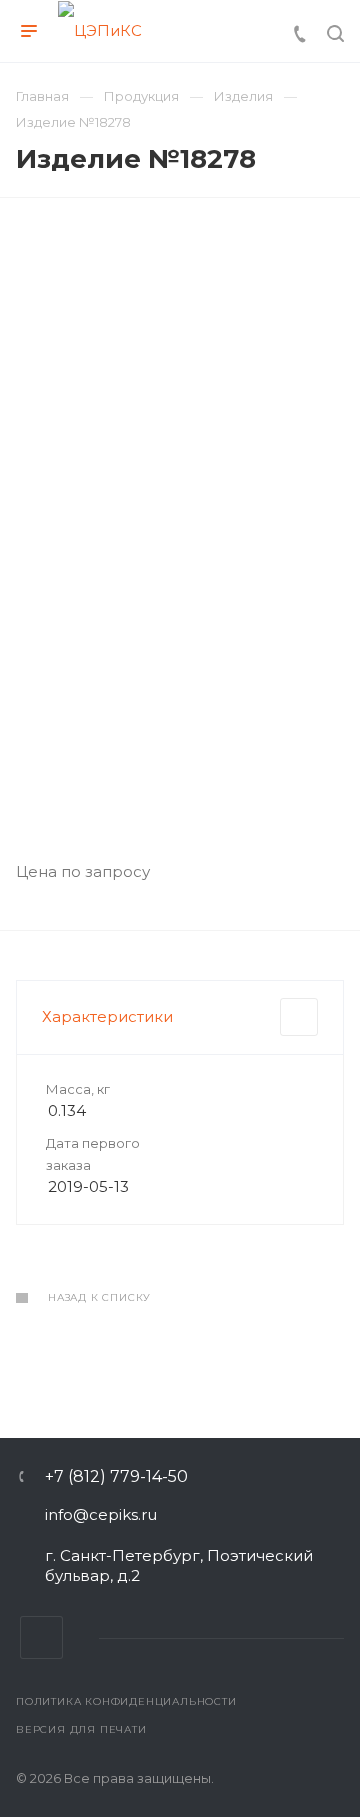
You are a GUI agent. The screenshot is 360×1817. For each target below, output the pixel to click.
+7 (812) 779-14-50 (116, 1477)
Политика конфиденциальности (126, 1701)
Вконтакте (41, 1637)
